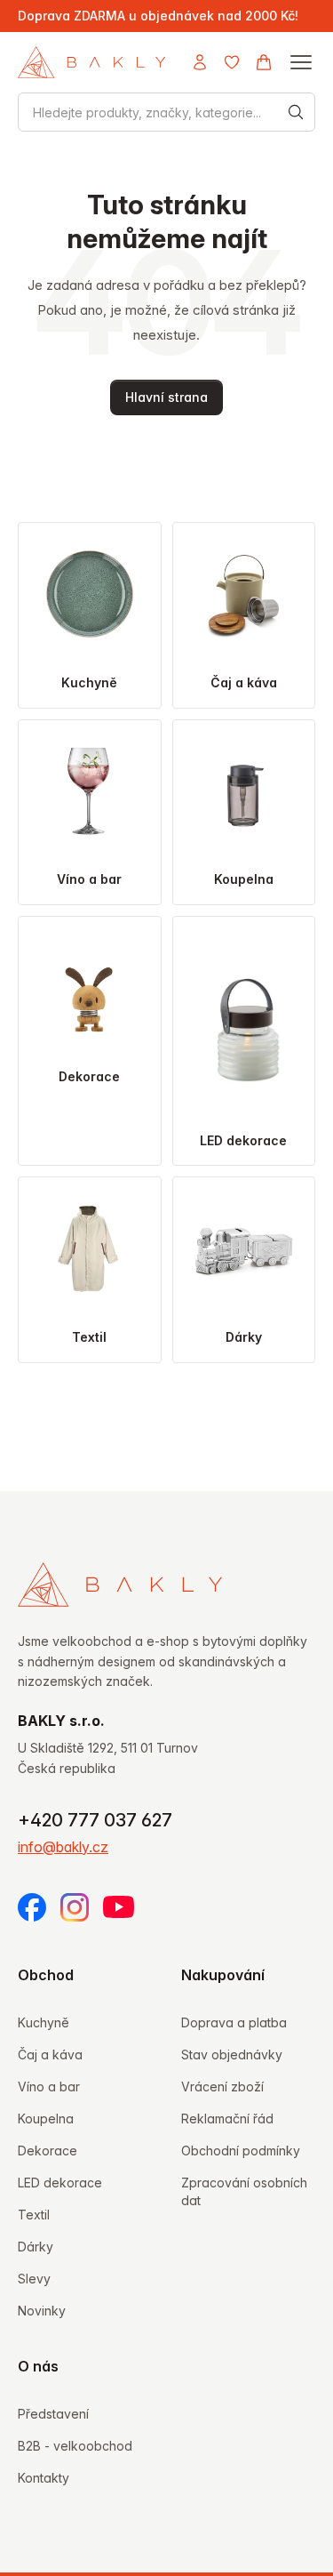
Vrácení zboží (222, 2086)
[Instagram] (75, 1907)
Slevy (34, 2279)
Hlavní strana (166, 397)
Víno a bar (49, 2086)
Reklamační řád (227, 2119)
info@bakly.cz (63, 1847)
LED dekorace (60, 2183)
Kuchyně (44, 2022)
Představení (53, 2414)
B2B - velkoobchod (75, 2446)
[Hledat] (296, 112)
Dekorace (48, 2151)
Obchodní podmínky (241, 2151)
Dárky (36, 2247)
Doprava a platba (234, 2022)
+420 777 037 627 (95, 1820)
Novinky (42, 2311)
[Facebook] (32, 1907)
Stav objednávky (232, 2054)
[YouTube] (119, 1907)
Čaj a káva (50, 2054)
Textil (34, 2215)
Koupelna (46, 2119)
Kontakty (44, 2478)
